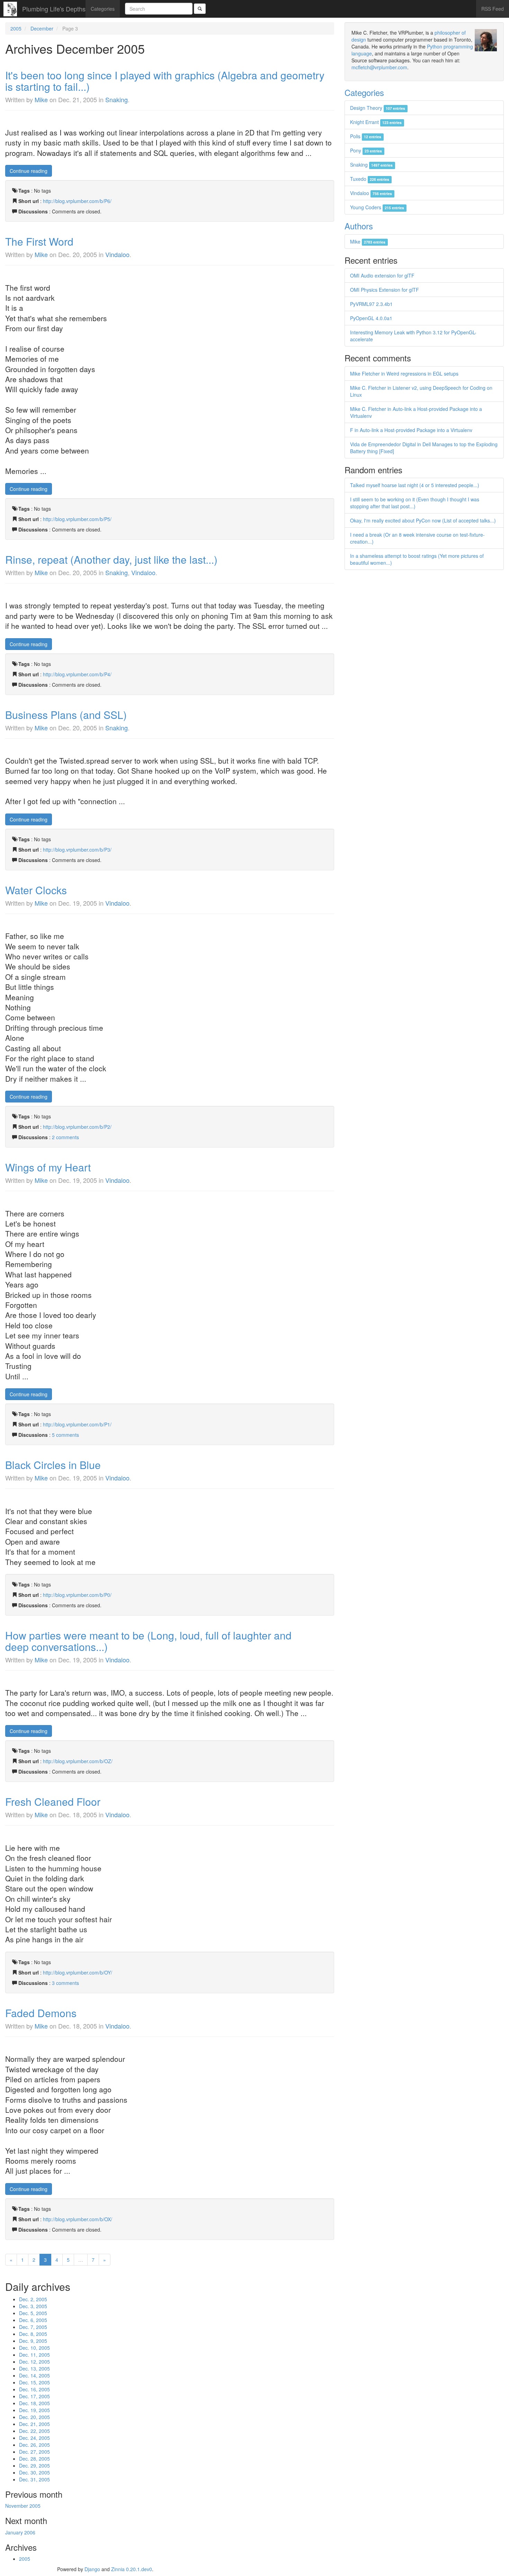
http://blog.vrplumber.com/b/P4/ (77, 674)
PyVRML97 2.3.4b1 (371, 304)
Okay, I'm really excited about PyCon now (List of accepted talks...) (423, 520)
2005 (16, 28)
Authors (359, 226)
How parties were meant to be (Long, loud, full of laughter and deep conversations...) (148, 1641)
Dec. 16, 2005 (34, 2389)
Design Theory (378, 108)
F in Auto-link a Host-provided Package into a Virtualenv (411, 430)
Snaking (117, 99)
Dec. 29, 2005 (34, 2465)
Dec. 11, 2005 (34, 2355)
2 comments (65, 1137)
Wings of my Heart (48, 1167)
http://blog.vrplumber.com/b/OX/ (78, 2219)
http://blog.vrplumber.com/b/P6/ (77, 201)
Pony (366, 150)
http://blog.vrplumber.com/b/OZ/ (78, 1761)
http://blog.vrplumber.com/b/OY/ (78, 1972)
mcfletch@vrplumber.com (379, 67)
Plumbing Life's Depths (54, 9)
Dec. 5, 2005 (33, 2313)
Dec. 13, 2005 (34, 2368)
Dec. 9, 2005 (33, 2341)
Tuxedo (370, 179)
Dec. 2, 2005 (33, 2299)
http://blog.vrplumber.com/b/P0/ (77, 1595)
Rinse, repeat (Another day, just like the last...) (111, 559)
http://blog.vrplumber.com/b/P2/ (77, 1127)
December (42, 28)
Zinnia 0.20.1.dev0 (132, 2569)
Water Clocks (36, 890)
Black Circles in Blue (53, 1465)
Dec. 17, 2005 (34, 2396)
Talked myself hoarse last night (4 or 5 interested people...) (415, 485)
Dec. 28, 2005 (34, 2459)
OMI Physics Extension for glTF (385, 290)
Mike (41, 99)
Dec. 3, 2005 (33, 2306)
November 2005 (23, 2506)
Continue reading (29, 171)
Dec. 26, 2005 (34, 2445)
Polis (366, 136)
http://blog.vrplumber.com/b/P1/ (77, 1424)
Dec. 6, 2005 (33, 2320)
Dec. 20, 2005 (34, 2417)
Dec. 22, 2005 (34, 2431)
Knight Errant (376, 122)
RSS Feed (493, 9)
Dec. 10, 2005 (34, 2348)
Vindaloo (117, 254)
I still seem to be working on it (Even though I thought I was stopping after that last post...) (415, 503)
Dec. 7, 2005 (33, 2327)
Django (92, 2569)
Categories (103, 9)
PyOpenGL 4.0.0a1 (371, 318)
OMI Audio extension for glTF (382, 275)
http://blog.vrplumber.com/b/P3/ (77, 850)
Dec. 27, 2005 (34, 2452)
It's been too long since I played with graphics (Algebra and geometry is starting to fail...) (165, 81)
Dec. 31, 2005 (34, 2479)
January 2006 (20, 2532)
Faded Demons (41, 2013)
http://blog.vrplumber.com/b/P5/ (77, 519)
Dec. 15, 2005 (34, 2382)
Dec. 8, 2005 (33, 2334)
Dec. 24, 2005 (34, 2438)
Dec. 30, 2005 (34, 2472)
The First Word (39, 241)
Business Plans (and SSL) (66, 715)
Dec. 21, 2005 (34, 2424)
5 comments (65, 1435)
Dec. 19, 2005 (34, 2410)
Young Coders (377, 207)
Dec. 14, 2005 (34, 2375)
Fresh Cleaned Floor (53, 1801)
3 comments (65, 1983)
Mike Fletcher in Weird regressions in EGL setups (404, 373)
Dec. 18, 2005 (34, 2403)
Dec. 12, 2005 (34, 2362)
